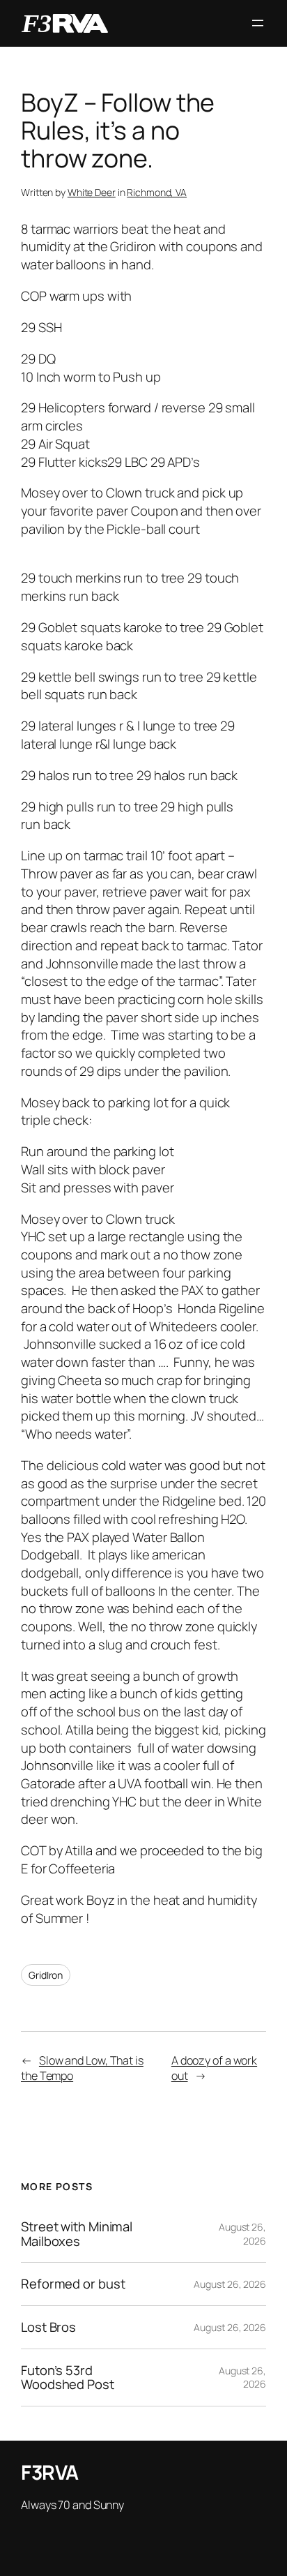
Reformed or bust (73, 2284)
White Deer (92, 192)
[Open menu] (258, 23)
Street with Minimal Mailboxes (77, 2234)
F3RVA (50, 2472)
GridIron (46, 1975)
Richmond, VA (157, 192)
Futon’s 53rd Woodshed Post (68, 2377)
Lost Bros (48, 2327)
